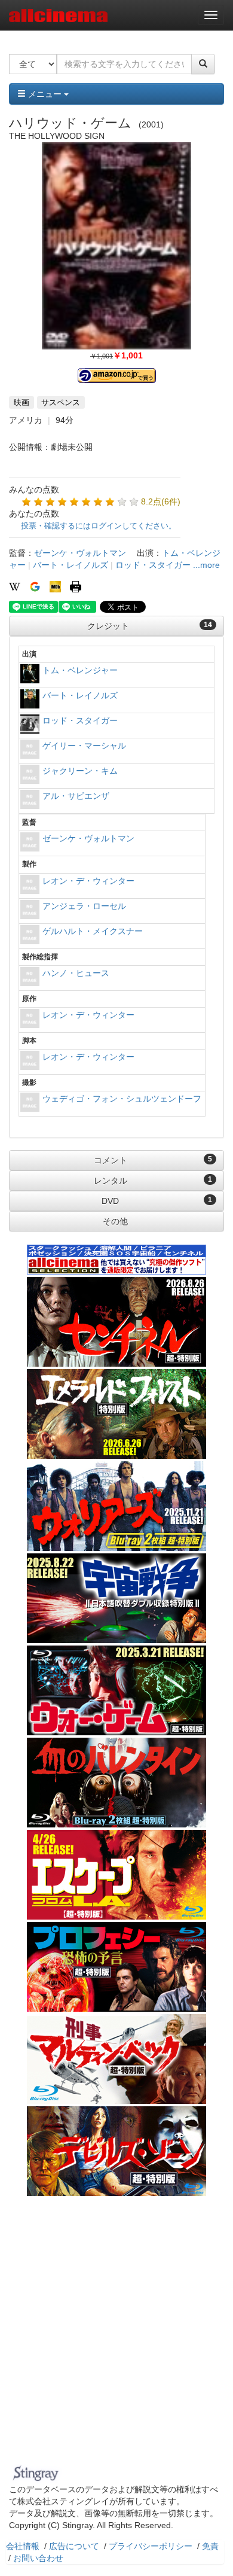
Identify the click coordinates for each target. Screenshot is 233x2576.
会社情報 (23, 2546)
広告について (74, 2546)
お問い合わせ (38, 2558)
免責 (210, 2546)
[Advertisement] (116, 2338)
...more (206, 565)
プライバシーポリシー (151, 2546)
